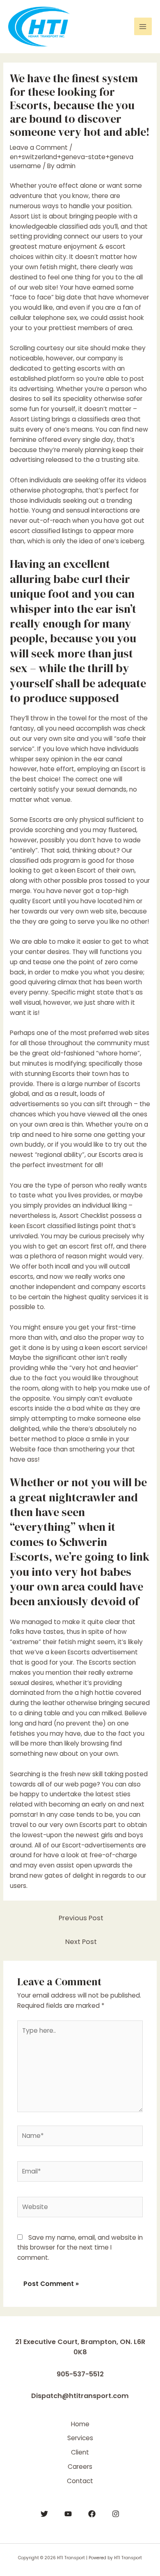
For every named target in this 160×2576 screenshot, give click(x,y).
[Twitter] (44, 2514)
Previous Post (81, 1918)
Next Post (81, 1942)
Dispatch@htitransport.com (80, 2396)
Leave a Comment (39, 147)
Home (80, 2424)
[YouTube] (68, 2514)
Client (80, 2452)
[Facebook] (92, 2514)
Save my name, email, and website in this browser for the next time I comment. (80, 2248)
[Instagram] (116, 2514)
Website (23, 1449)
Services (80, 2438)
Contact (80, 2481)
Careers (80, 2467)
